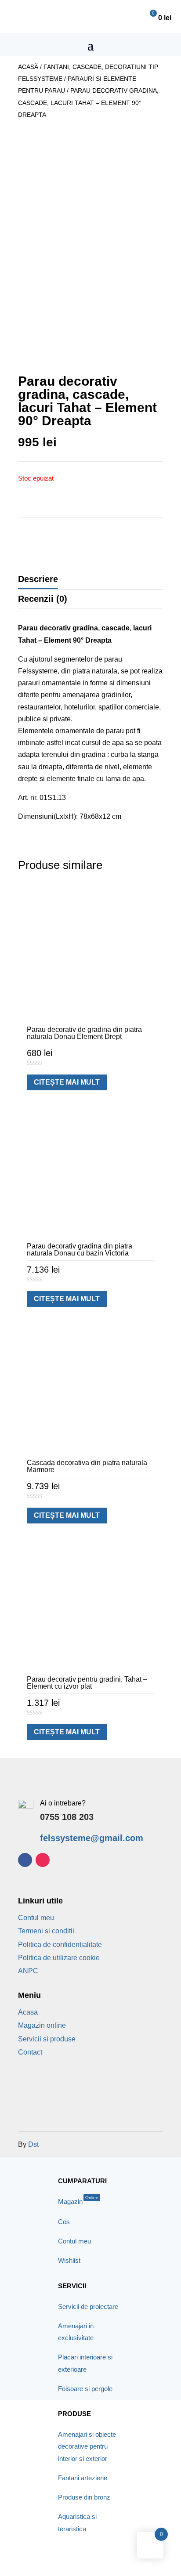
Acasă (28, 67)
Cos (64, 2222)
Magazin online (42, 2025)
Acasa (28, 2012)
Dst (33, 2144)
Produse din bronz (84, 2497)
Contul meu (36, 1918)
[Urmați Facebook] (25, 1860)
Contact (30, 2052)
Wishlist (69, 2260)
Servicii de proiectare (88, 2306)
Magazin (78, 2202)
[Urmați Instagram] (43, 1860)
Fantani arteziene (83, 2478)
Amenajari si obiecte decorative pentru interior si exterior (87, 2446)
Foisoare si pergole (85, 2389)
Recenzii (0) (43, 599)
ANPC (28, 1971)
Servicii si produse (47, 2039)
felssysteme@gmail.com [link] (92, 1838)
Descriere (38, 579)
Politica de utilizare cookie (59, 1958)
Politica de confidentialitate (60, 1945)
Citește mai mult (67, 1082)
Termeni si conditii (46, 1931)
